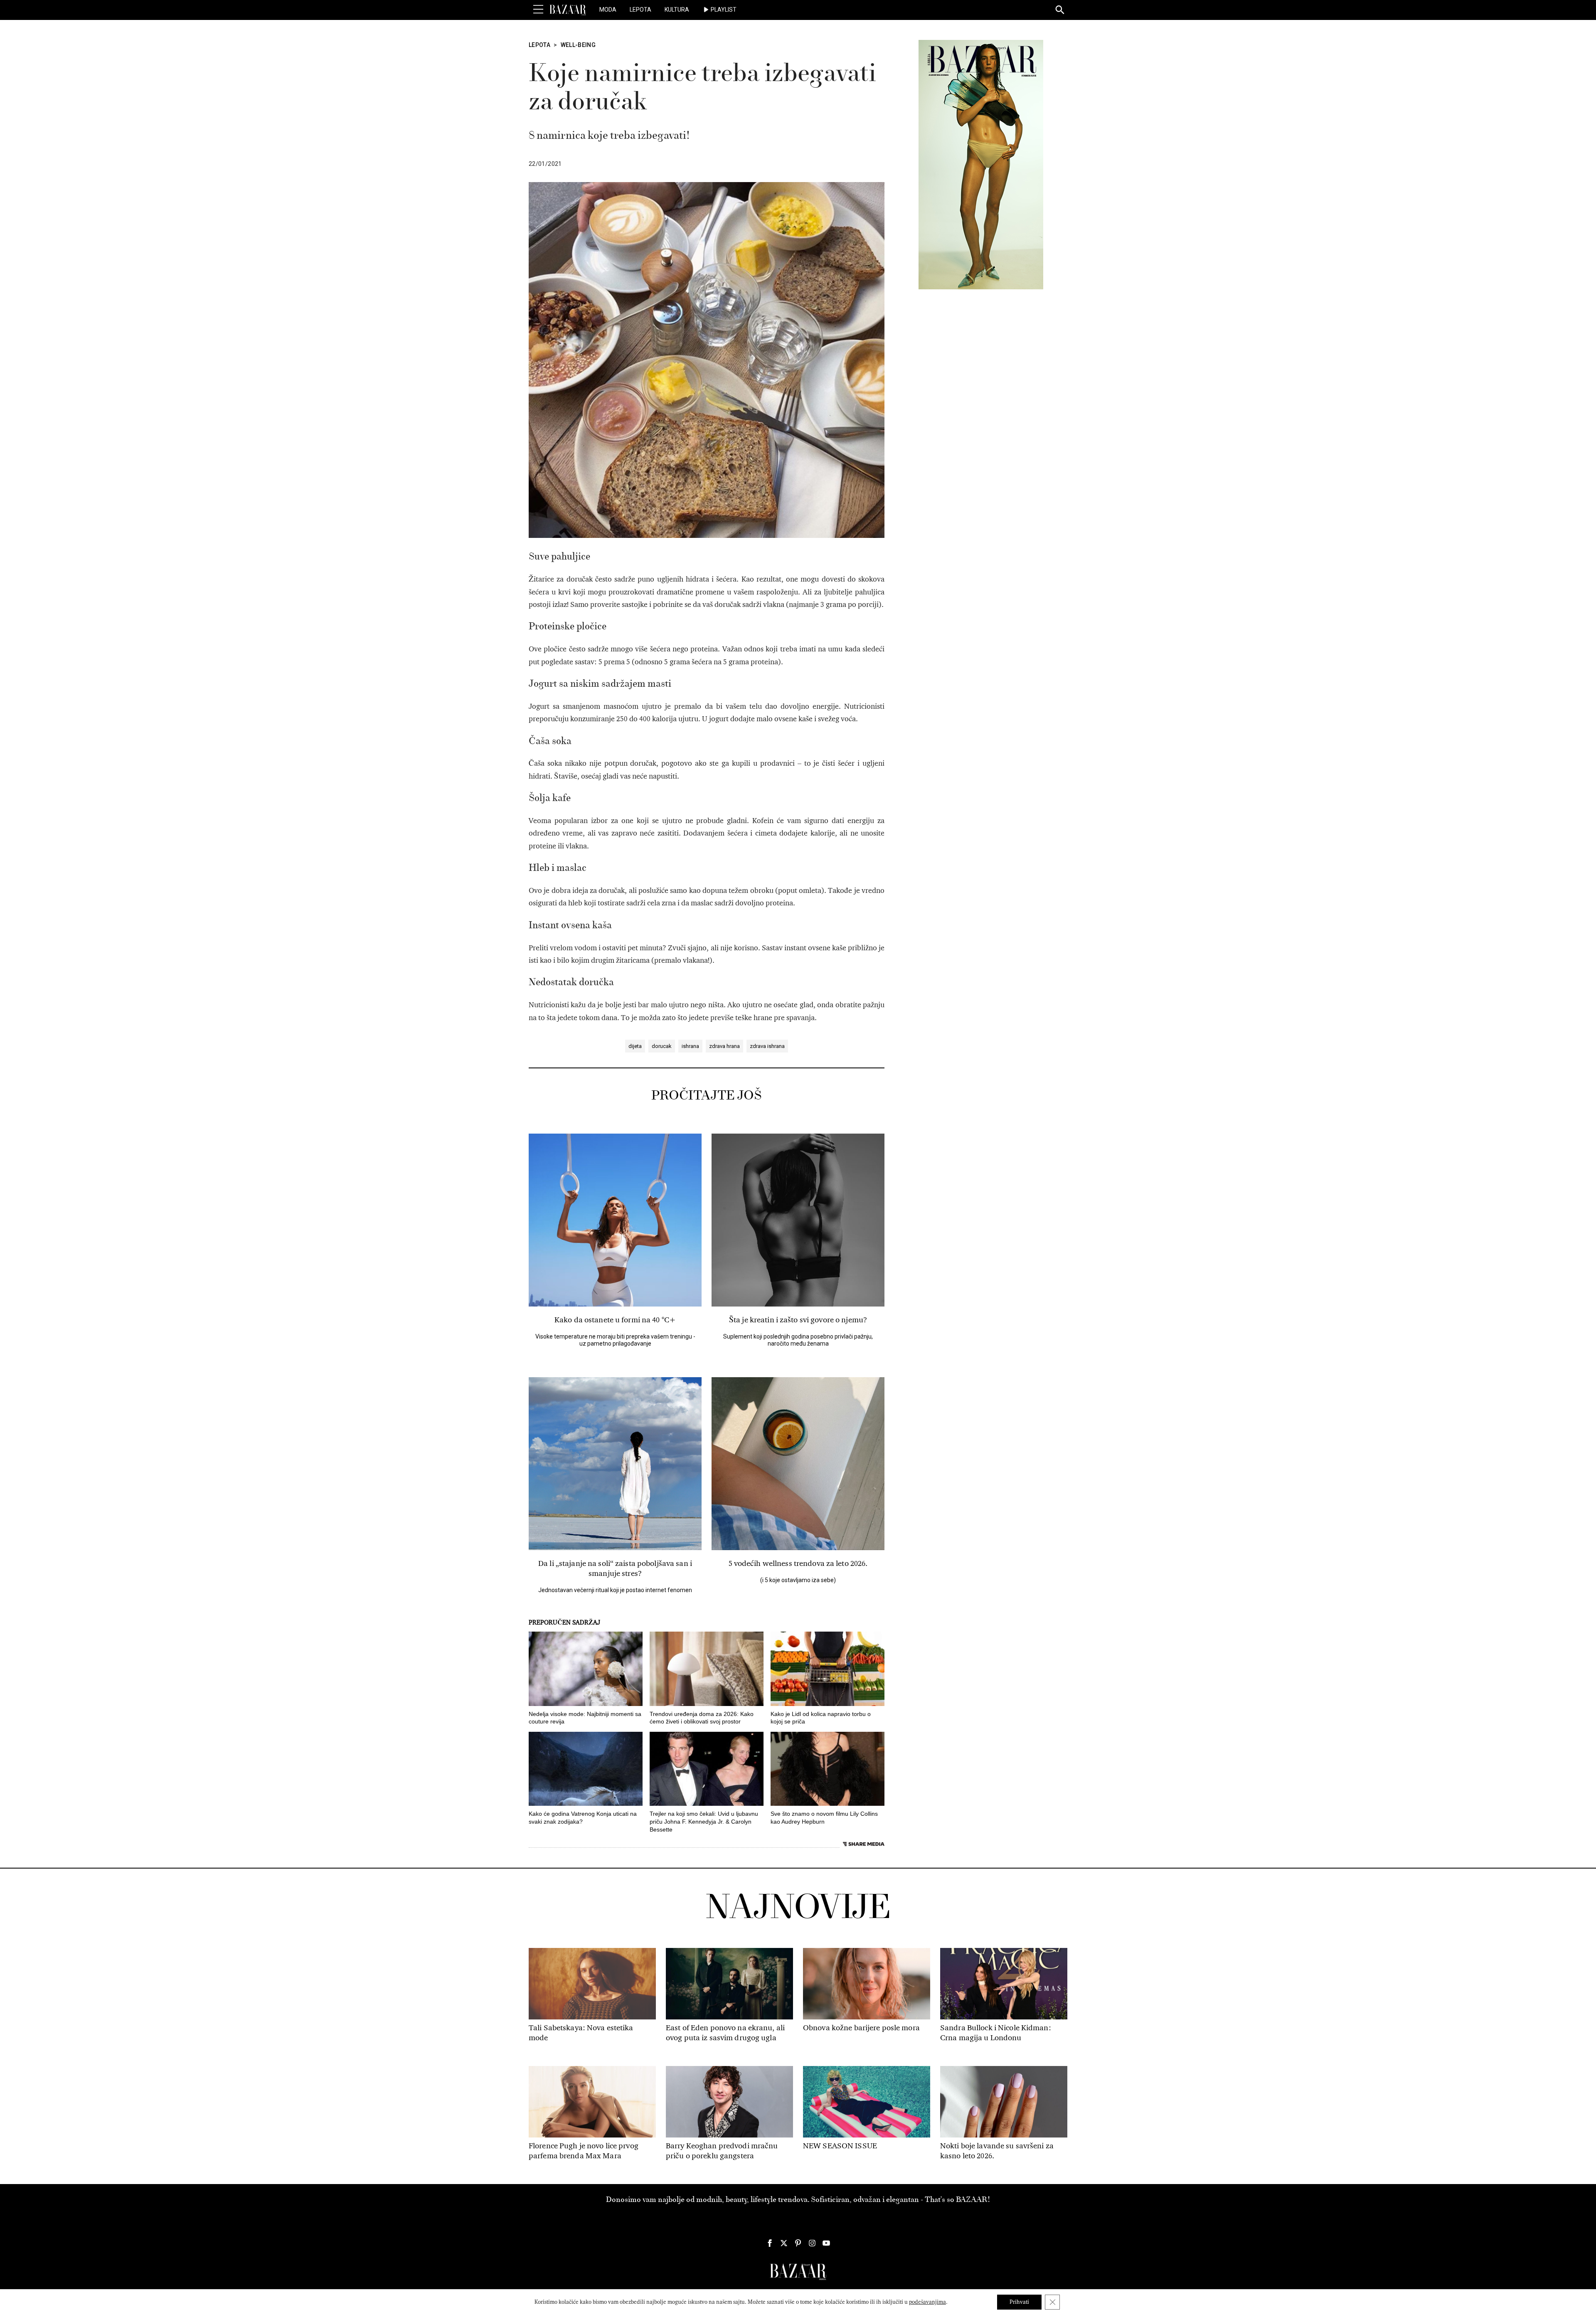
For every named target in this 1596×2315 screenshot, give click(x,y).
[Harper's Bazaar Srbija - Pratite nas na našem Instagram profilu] (812, 2243)
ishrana (690, 1046)
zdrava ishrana (767, 1046)
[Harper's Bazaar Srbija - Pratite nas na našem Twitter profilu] (784, 2243)
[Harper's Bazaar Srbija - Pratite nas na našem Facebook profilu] (770, 2243)
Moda (608, 10)
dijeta (635, 1046)
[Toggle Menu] (538, 10)
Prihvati (1019, 2302)
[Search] (1060, 10)
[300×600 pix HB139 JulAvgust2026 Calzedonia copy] (981, 164)
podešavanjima (927, 2302)
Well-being (578, 45)
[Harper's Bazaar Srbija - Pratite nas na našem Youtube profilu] (826, 2243)
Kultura (677, 10)
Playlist (724, 10)
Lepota (640, 10)
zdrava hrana (724, 1046)
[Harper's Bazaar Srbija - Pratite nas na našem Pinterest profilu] (798, 2243)
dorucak (662, 1046)
